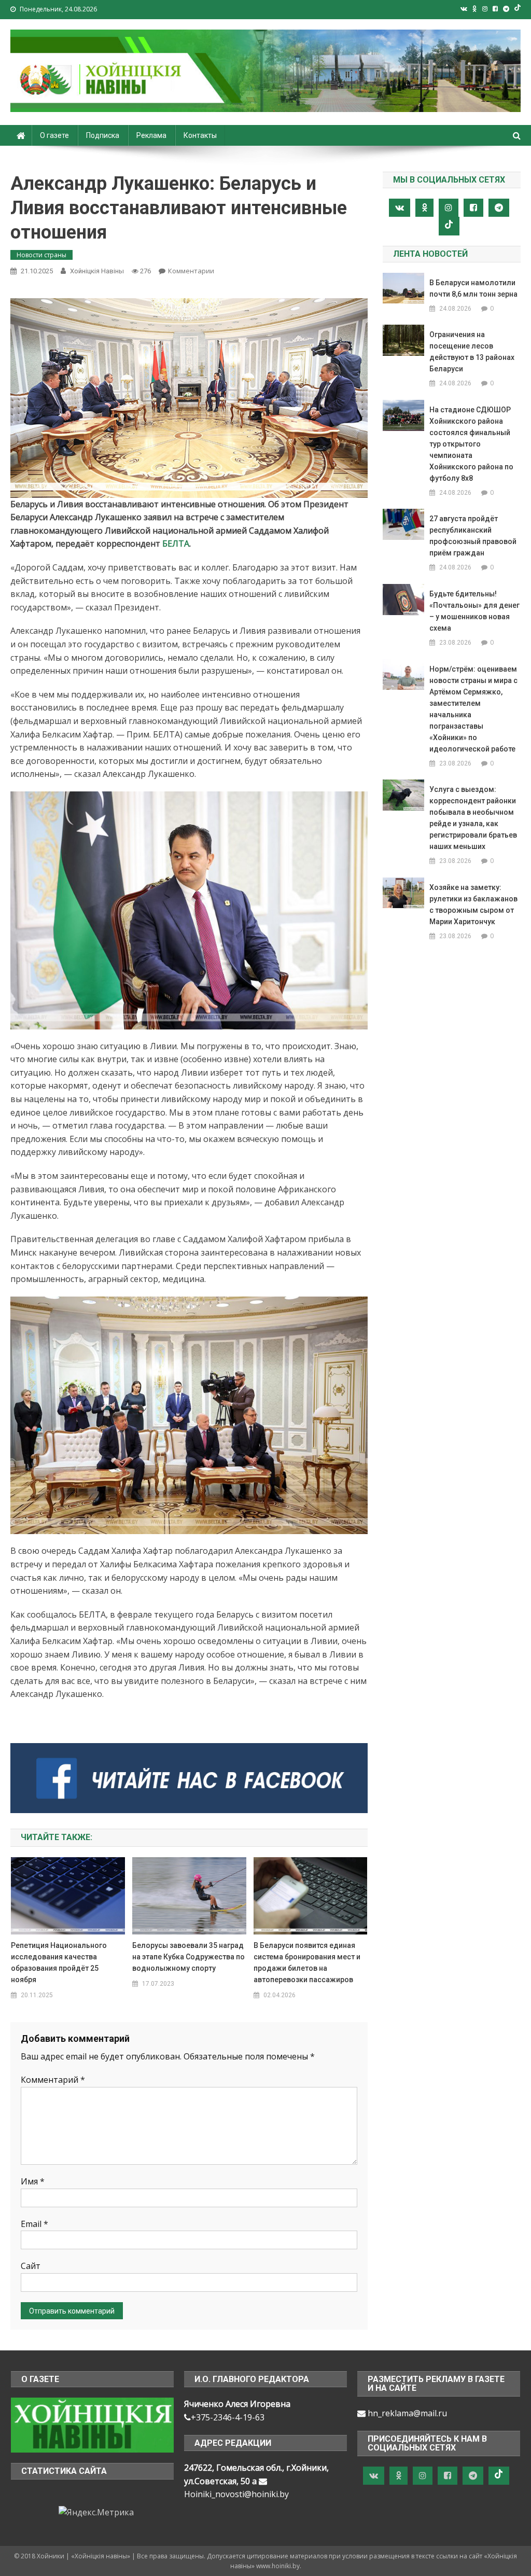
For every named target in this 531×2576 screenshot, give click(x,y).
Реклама (151, 135)
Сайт (31, 2266)
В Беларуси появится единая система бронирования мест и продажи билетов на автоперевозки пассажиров (307, 1962)
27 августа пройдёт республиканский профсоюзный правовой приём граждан (473, 536)
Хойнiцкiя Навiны (97, 271)
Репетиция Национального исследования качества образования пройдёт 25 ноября (59, 1962)
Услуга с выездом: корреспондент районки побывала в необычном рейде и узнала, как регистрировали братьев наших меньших (473, 818)
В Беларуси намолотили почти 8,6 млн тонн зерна (473, 288)
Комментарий (53, 2080)
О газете (54, 135)
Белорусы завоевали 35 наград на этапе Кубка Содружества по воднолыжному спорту (188, 1957)
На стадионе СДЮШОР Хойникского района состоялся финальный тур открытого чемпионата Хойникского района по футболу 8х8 (471, 444)
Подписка (103, 135)
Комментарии (191, 271)
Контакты (200, 135)
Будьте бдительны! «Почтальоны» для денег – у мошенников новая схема (474, 611)
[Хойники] (92, 2425)
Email (34, 2224)
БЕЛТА (176, 544)
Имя (33, 2181)
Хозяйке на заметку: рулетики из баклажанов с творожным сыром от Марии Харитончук (473, 904)
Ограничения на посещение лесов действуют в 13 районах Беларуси (472, 352)
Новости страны (41, 255)
